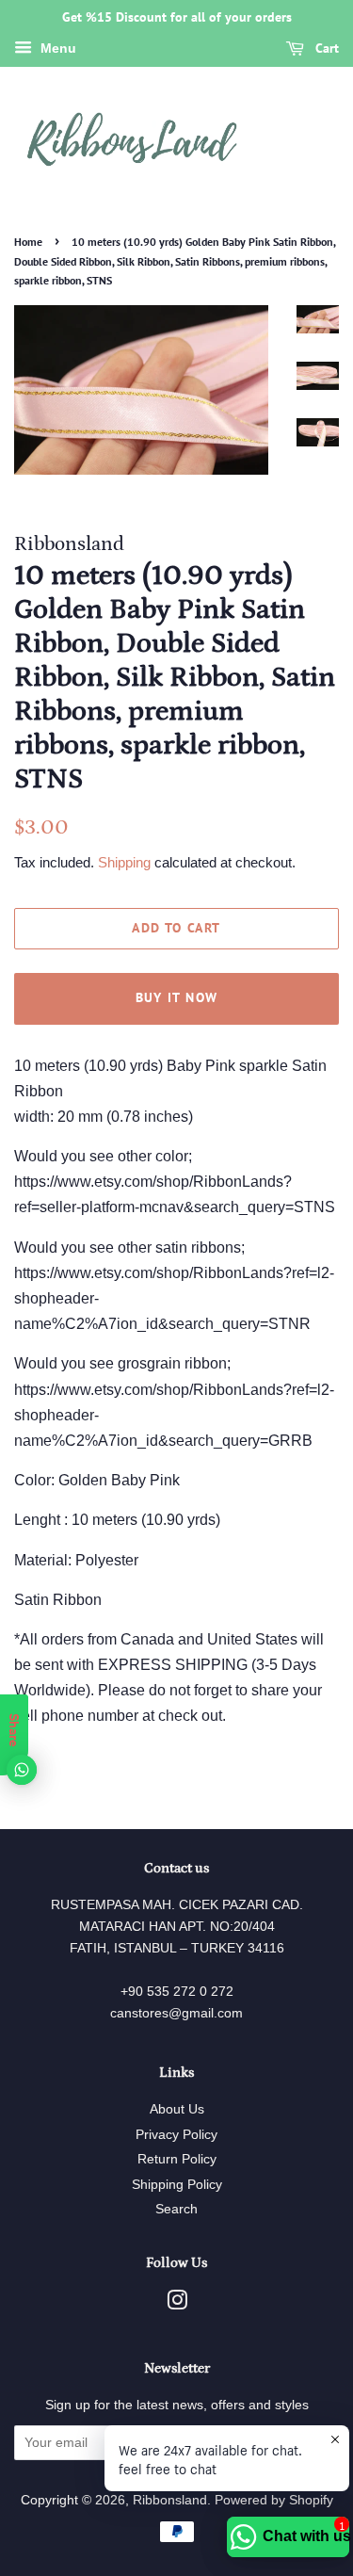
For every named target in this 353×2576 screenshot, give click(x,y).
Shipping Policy (177, 2185)
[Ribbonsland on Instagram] (177, 2304)
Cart (325, 48)
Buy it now (177, 997)
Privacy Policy (176, 2135)
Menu (56, 48)
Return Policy (177, 2159)
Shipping (124, 862)
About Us (177, 2109)
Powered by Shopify (274, 2500)
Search (176, 2209)
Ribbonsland (170, 2500)
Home (28, 242)
